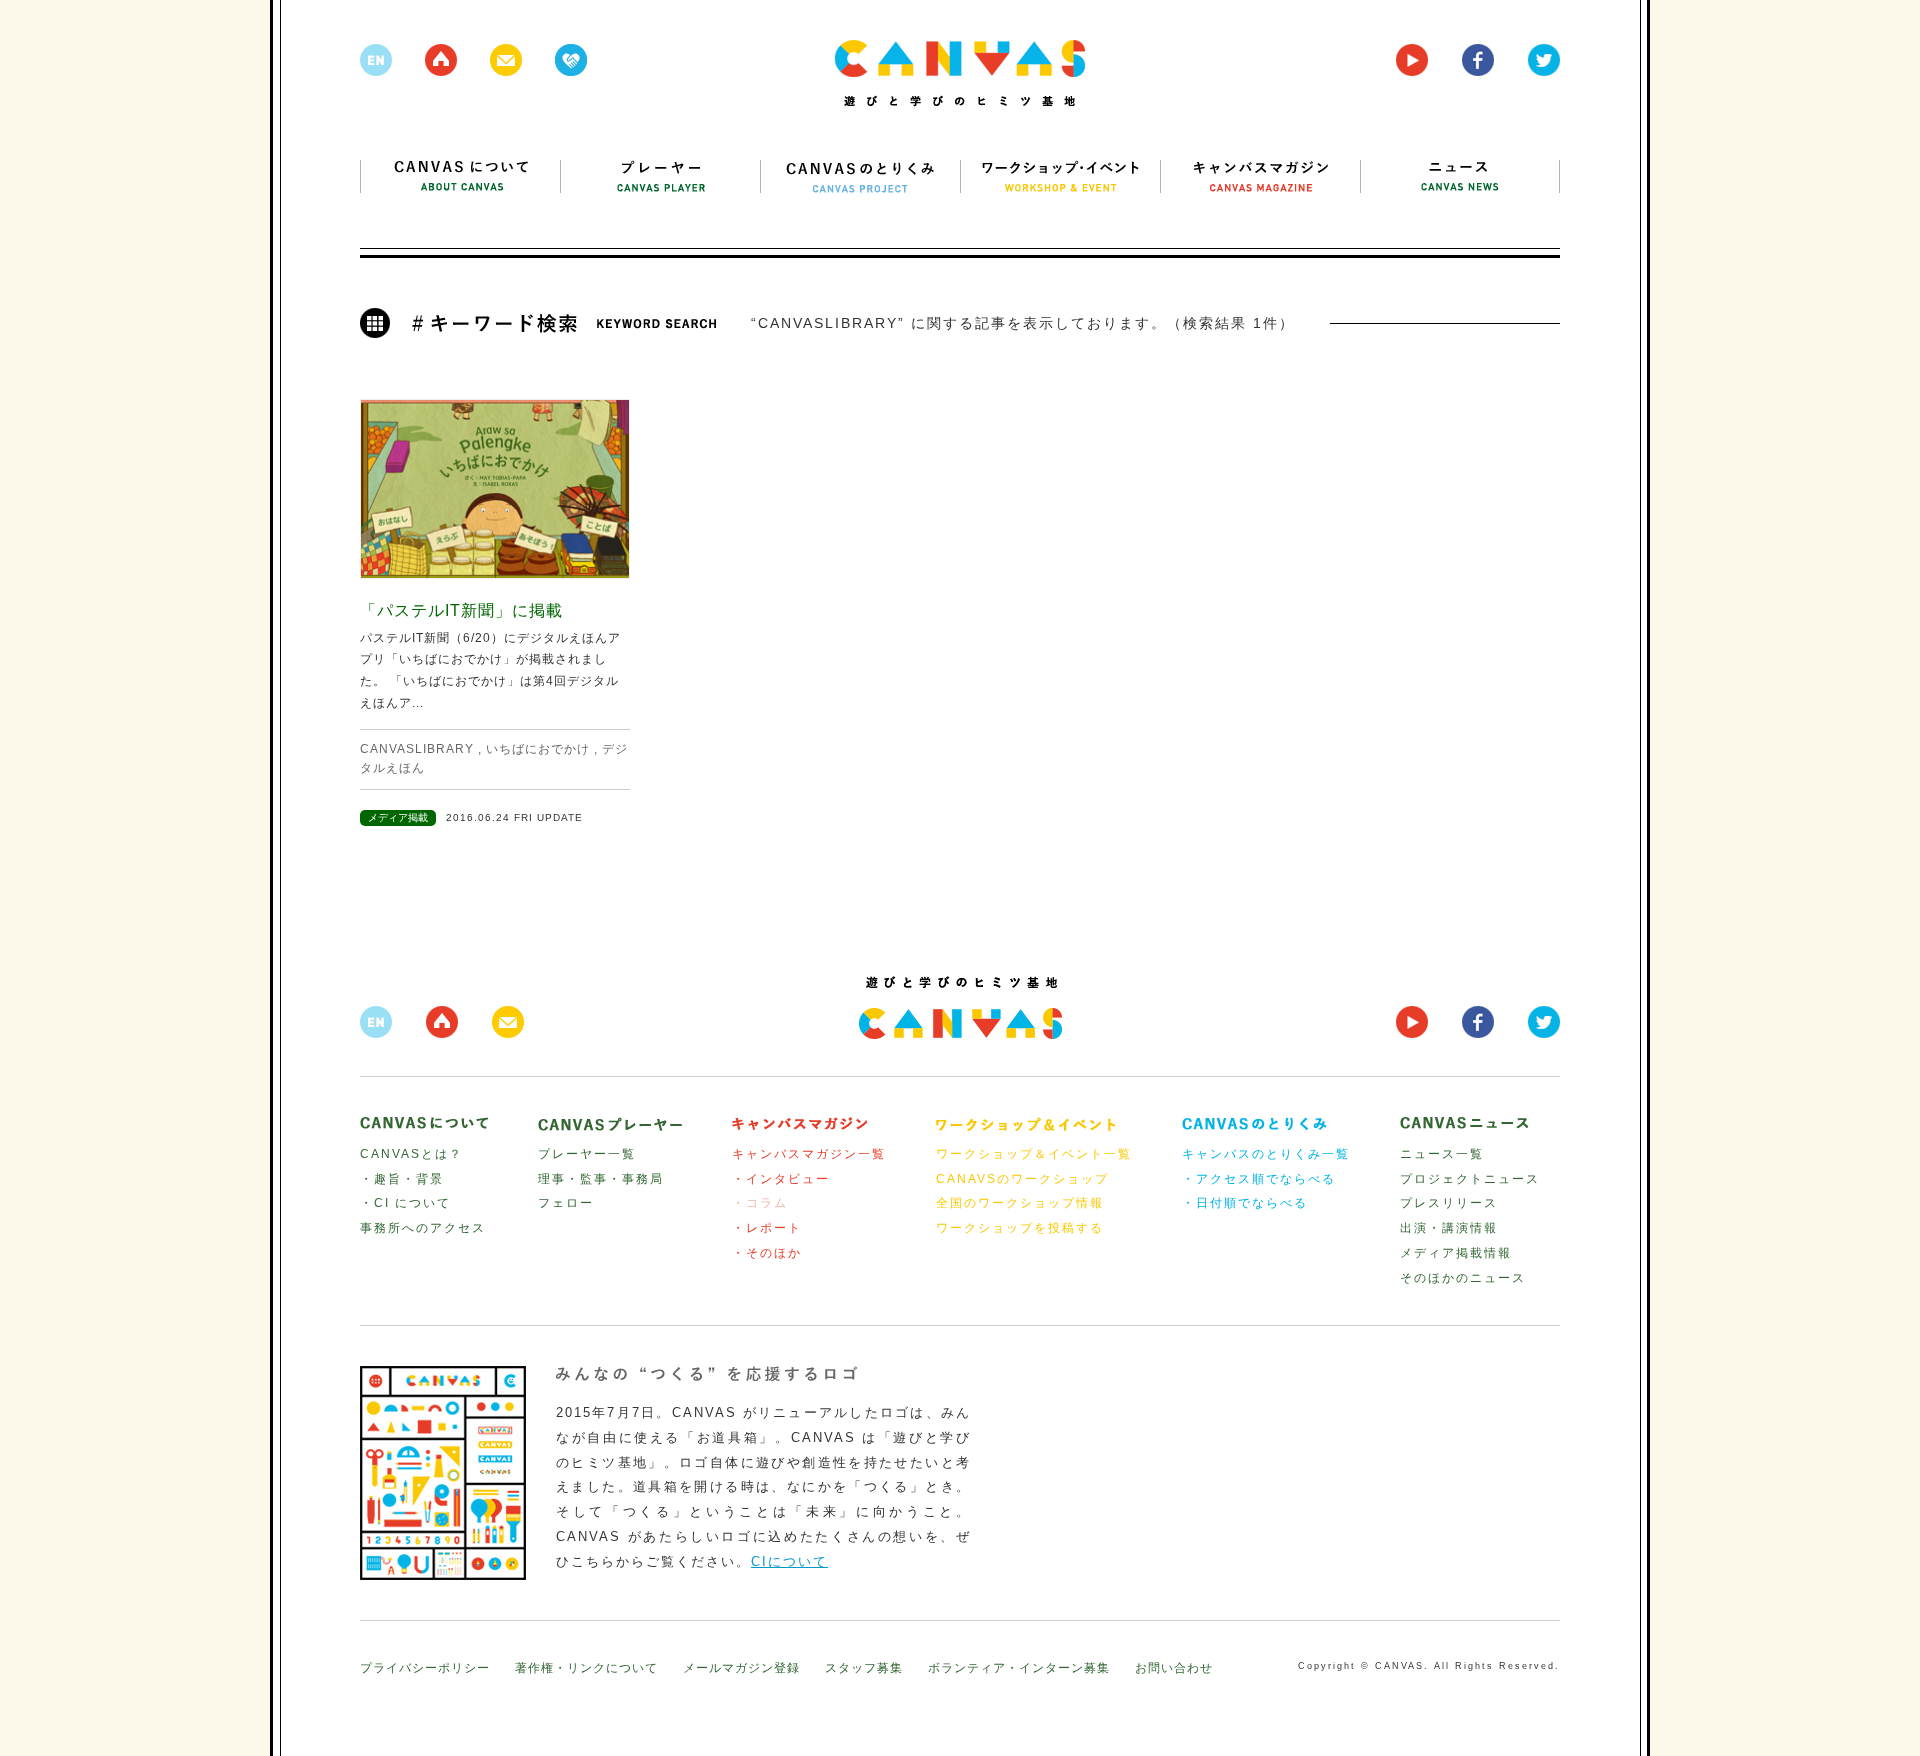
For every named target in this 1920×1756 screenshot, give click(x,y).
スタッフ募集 (864, 1668)
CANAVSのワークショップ (1022, 1179)
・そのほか (767, 1253)
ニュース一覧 (1442, 1154)
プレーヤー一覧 (587, 1154)
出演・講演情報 (1449, 1228)
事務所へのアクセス (423, 1228)
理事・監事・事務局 (601, 1179)
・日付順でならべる (1245, 1203)
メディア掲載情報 (1456, 1253)
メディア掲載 (398, 817)
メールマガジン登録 (741, 1668)
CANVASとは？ (411, 1154)
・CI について (405, 1203)
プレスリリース (1449, 1203)
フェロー (566, 1203)
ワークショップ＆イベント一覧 (1034, 1154)
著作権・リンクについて (586, 1668)
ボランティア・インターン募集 (1019, 1668)
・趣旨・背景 (402, 1179)
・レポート (767, 1228)
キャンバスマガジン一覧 (809, 1154)
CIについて (789, 1561)
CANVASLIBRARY (417, 749)
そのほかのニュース (1463, 1278)
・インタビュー (781, 1179)
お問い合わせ (1174, 1668)
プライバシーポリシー (425, 1668)
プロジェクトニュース (1470, 1179)
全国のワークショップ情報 (1020, 1203)
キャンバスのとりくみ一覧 (1266, 1154)
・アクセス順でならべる (1259, 1179)
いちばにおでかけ (538, 749)
